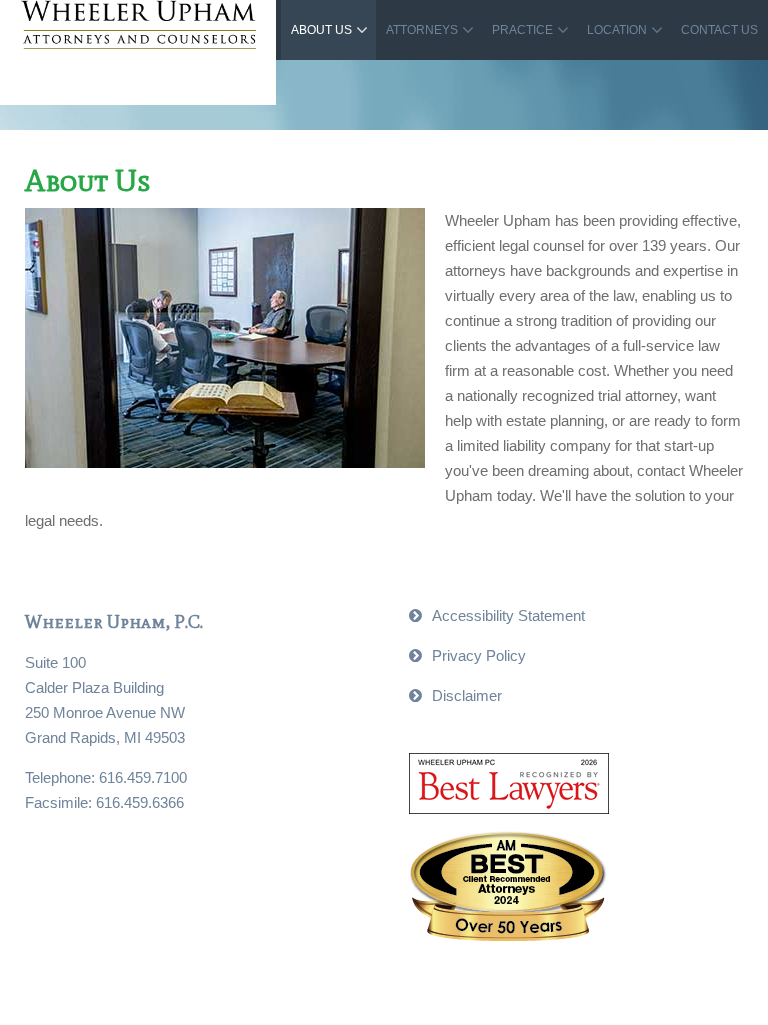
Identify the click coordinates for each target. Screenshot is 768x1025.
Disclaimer (467, 695)
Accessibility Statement (508, 615)
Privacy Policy (479, 655)
